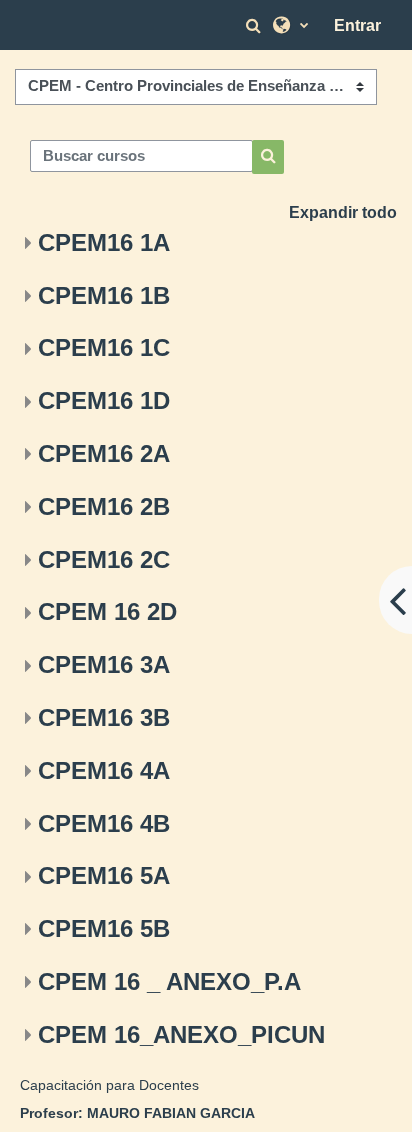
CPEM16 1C (104, 347)
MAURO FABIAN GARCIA (171, 1113)
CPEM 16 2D (107, 611)
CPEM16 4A (104, 770)
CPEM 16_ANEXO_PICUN (181, 1034)
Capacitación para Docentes (109, 1085)
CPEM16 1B (104, 295)
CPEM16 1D (104, 400)
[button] (256, 25)
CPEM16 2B (104, 506)
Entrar (357, 25)
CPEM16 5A (104, 875)
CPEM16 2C (104, 559)
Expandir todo (343, 212)
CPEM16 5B (104, 928)
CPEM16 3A (104, 664)
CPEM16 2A (104, 453)
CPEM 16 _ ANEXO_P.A (169, 981)
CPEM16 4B (104, 823)
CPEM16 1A (104, 242)
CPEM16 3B (104, 717)
